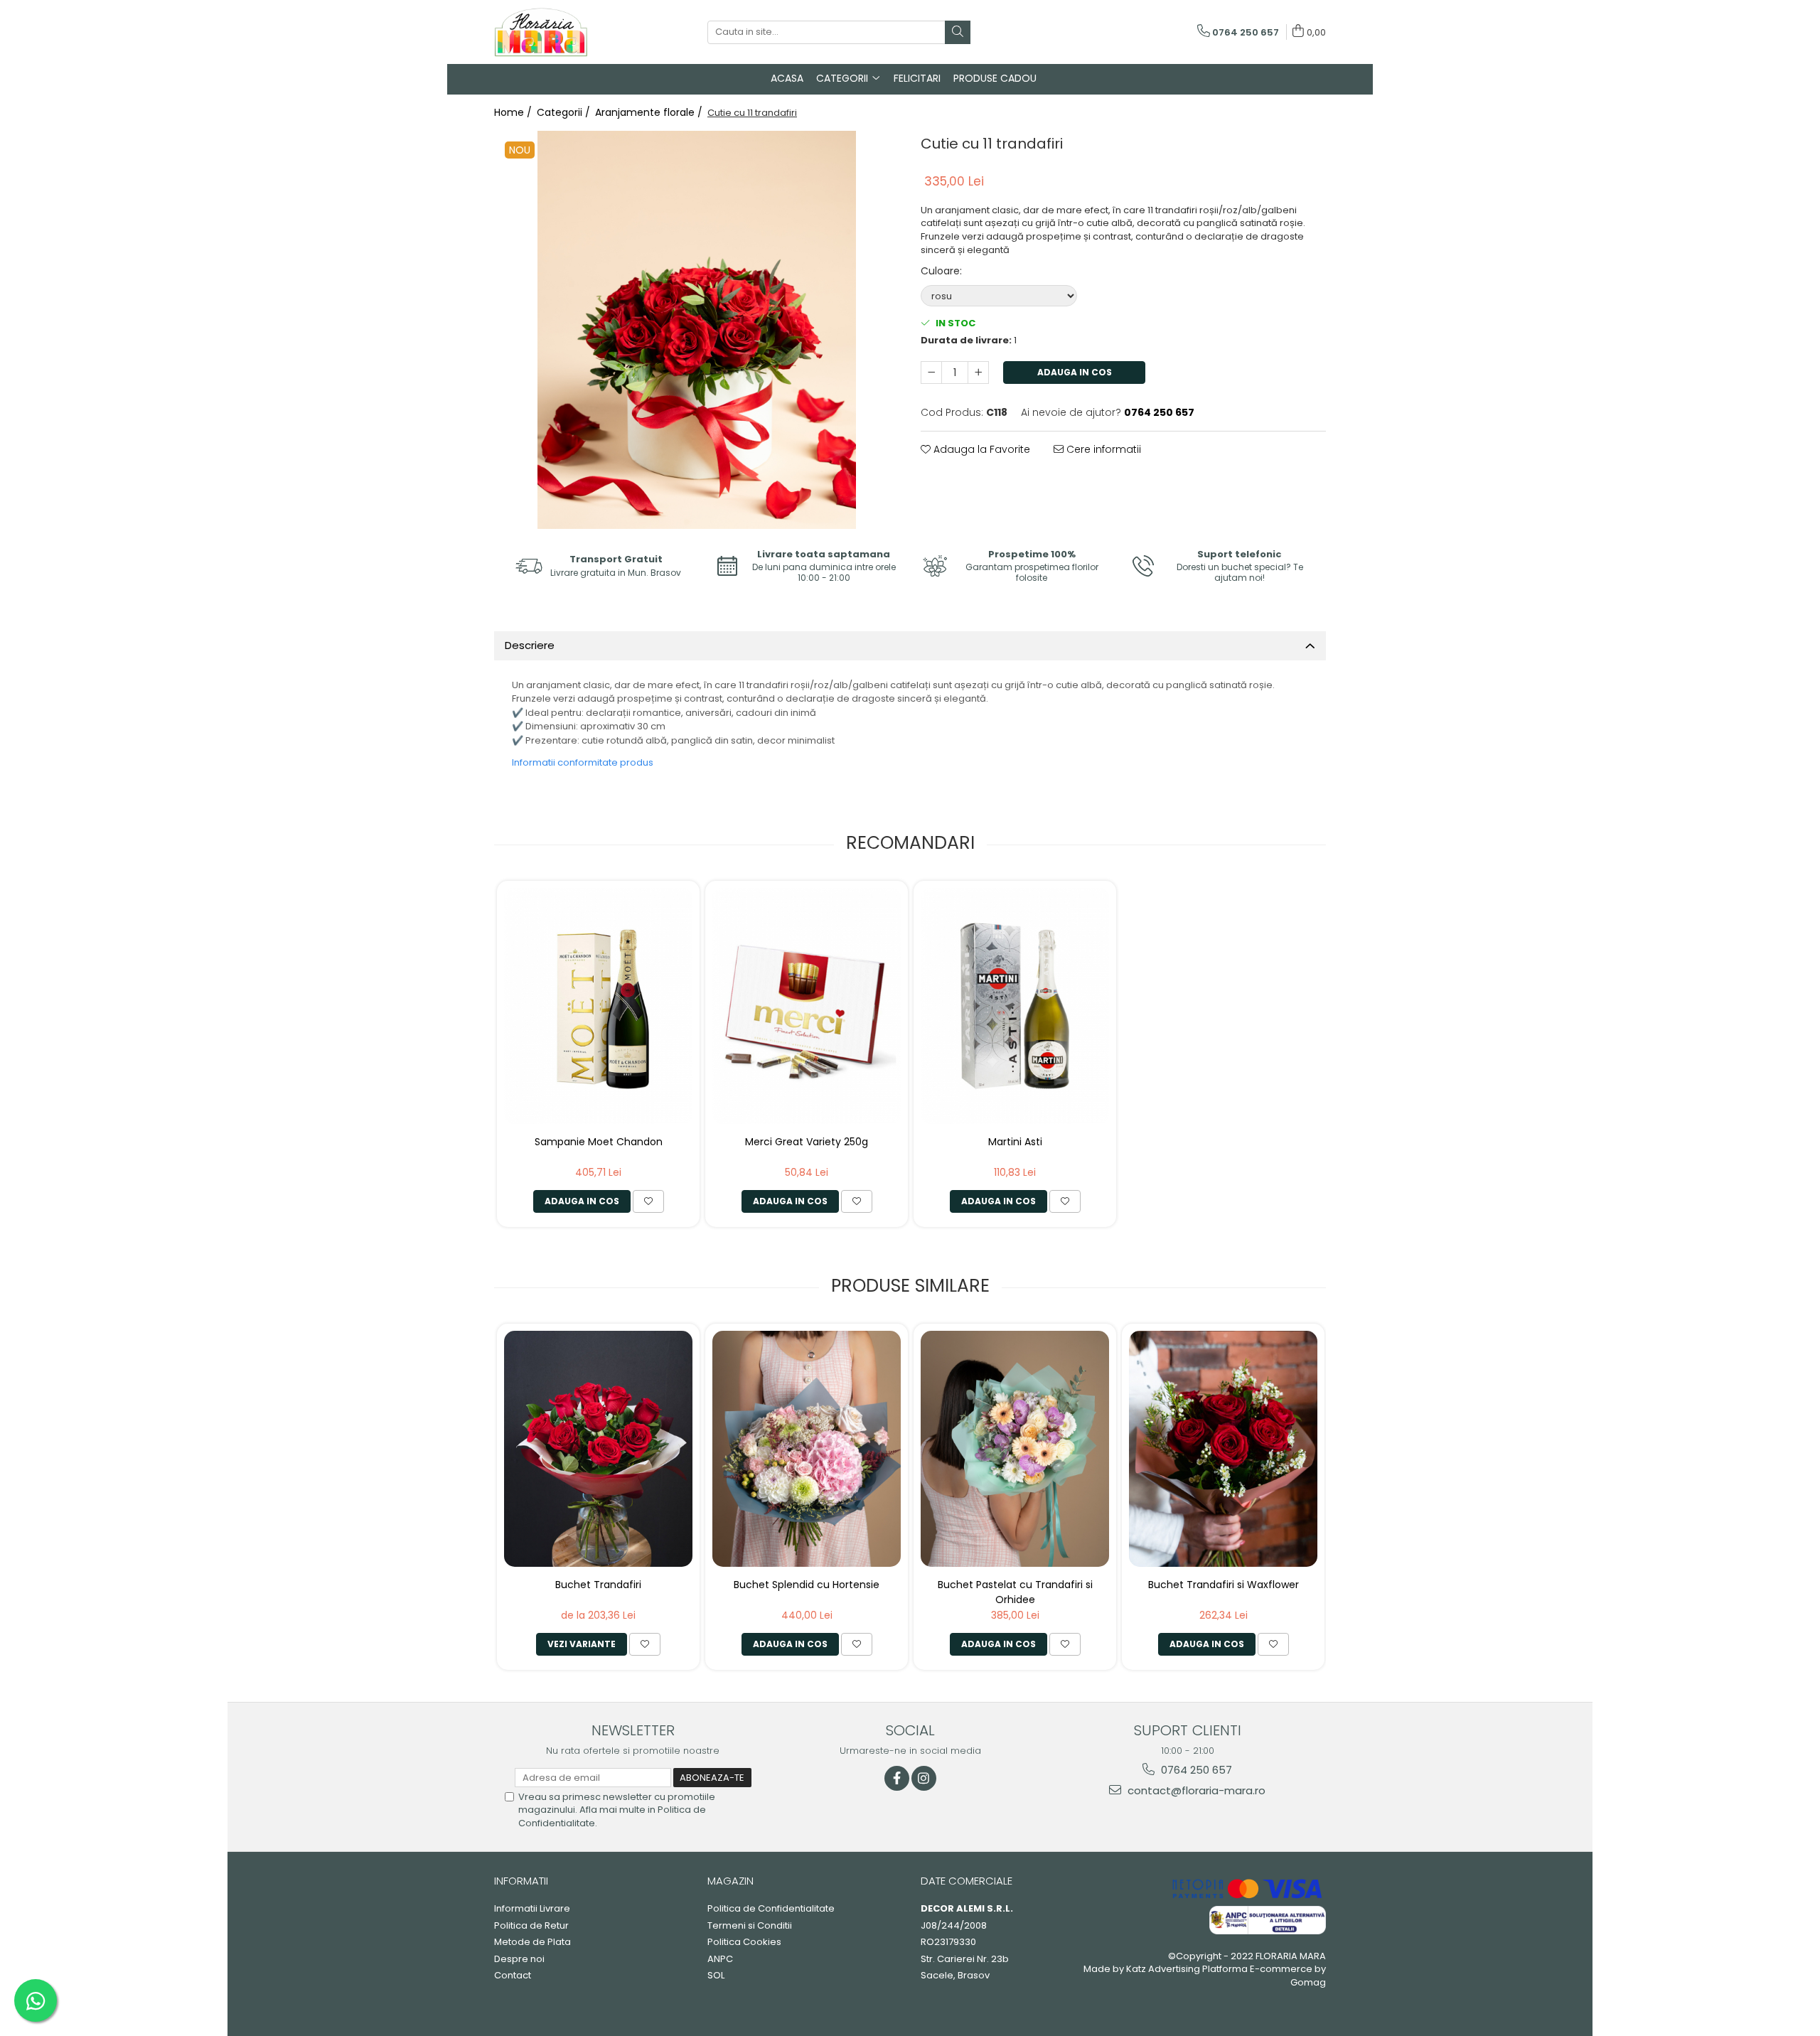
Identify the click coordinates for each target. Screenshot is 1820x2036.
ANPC (720, 1959)
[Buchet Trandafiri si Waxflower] (1223, 1448)
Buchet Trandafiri (598, 1585)
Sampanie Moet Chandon (599, 1142)
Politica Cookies (744, 1942)
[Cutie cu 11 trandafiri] (697, 330)
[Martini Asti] (1015, 1006)
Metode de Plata (532, 1942)
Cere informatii (1102, 449)
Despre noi (519, 1959)
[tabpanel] (697, 330)
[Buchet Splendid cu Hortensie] (807, 1448)
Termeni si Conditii (750, 1926)
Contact (513, 1976)
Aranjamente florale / (650, 112)
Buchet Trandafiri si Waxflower (1224, 1585)
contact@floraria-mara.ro (1195, 1790)
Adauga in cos (1075, 372)
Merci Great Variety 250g (807, 1142)
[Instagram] (924, 1778)
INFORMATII (521, 1881)
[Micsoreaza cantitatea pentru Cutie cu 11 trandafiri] (931, 373)
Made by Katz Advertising (1142, 1969)
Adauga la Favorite (980, 449)
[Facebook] (897, 1778)
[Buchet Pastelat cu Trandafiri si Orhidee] (1015, 1448)
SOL (716, 1976)
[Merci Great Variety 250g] (807, 1006)
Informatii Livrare (532, 1909)
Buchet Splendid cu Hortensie (807, 1585)
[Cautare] (958, 32)
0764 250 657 (1195, 1770)
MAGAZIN (730, 1881)
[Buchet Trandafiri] (598, 1448)
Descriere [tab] (530, 645)
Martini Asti (1015, 1142)
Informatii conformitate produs (583, 762)
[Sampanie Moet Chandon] (598, 1006)
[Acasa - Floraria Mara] (565, 32)
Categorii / (565, 112)
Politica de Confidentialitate (771, 1909)
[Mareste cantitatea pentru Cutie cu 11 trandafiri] (978, 373)
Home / (514, 112)
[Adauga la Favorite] (648, 1201)
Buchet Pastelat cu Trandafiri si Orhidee (1015, 1591)
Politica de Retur (531, 1926)
